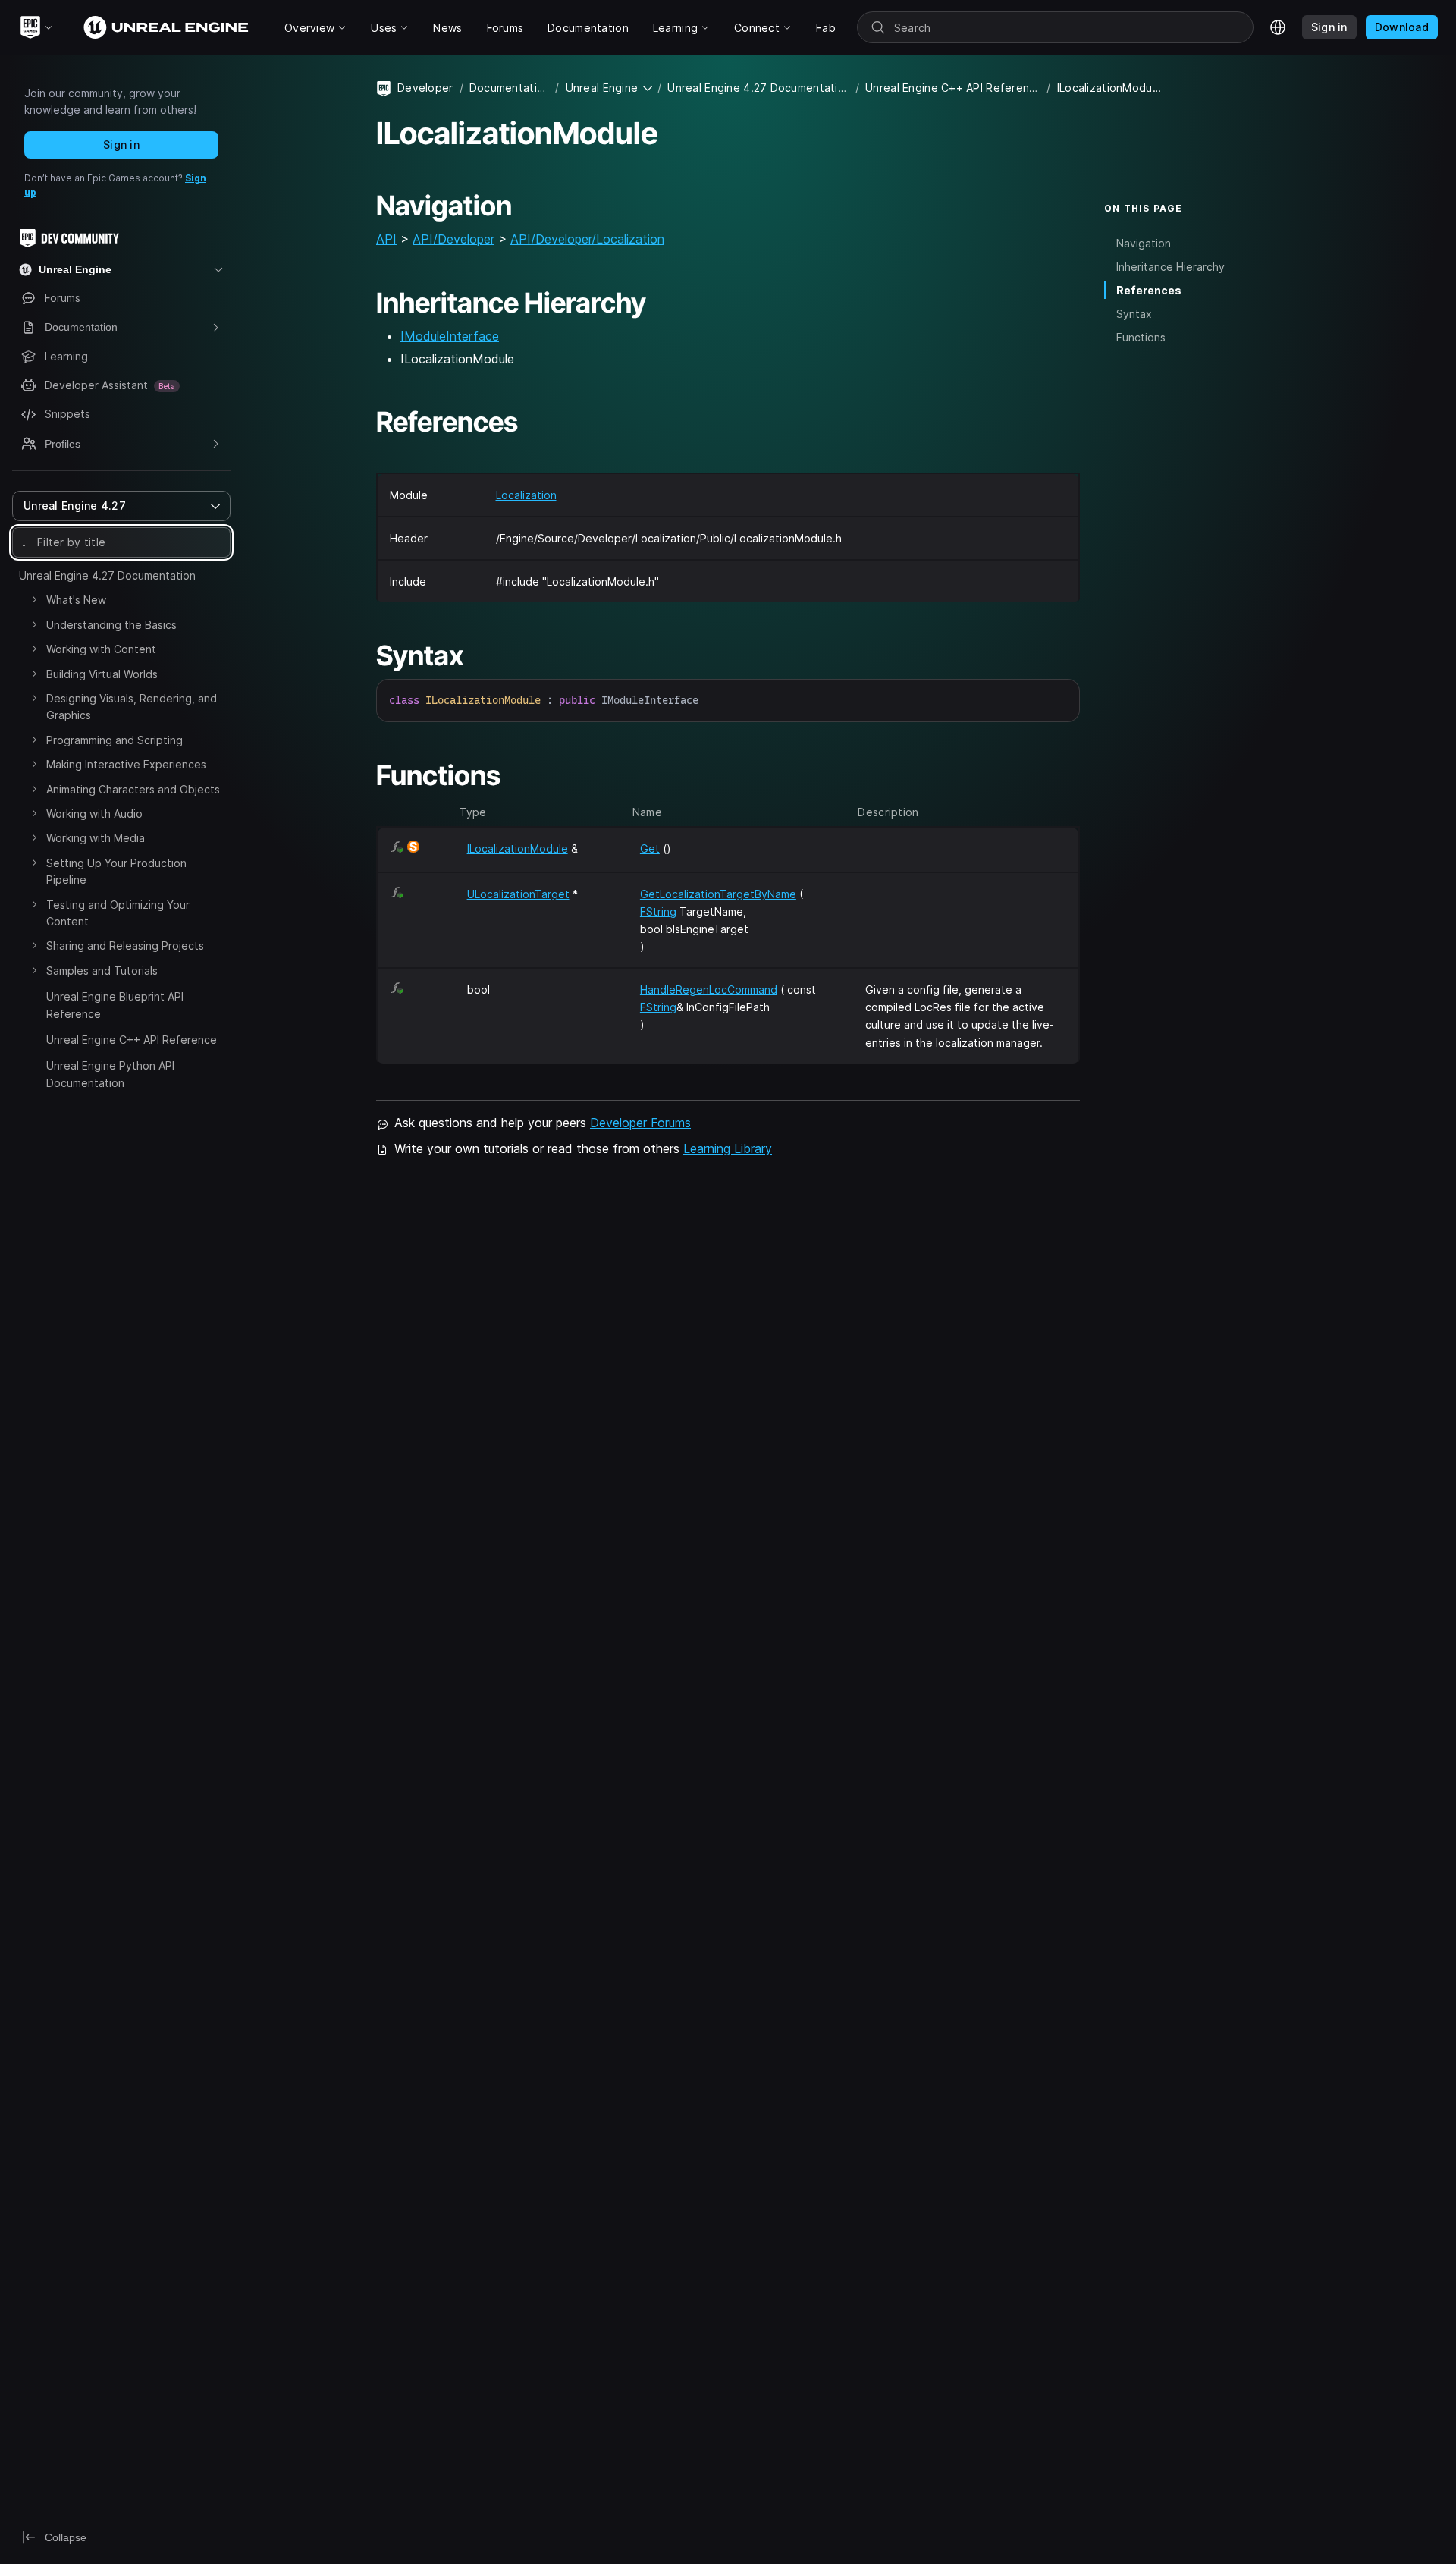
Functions (1141, 337)
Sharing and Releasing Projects (125, 946)
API (386, 239)
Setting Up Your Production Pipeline (116, 871)
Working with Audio (94, 814)
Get (650, 848)
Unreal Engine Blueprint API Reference (115, 1005)
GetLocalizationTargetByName (718, 894)
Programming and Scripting (115, 740)
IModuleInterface (450, 336)
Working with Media (96, 838)
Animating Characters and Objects (133, 789)
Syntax (1134, 314)
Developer (425, 88)
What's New (76, 600)
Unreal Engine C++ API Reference (132, 1040)
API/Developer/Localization (587, 239)
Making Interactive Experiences (126, 764)
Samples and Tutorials (102, 971)
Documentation (510, 88)
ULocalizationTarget (518, 894)
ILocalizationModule (518, 848)
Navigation (1144, 243)
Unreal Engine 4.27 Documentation (107, 575)
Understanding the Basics (111, 625)
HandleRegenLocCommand (709, 990)
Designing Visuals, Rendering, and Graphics (132, 707)
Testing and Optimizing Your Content (118, 913)
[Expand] (34, 599)
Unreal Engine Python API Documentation (110, 1074)
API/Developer (453, 239)
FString (658, 911)
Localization (526, 495)
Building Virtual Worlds (102, 674)
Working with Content (101, 649)
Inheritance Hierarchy (1170, 267)
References (1149, 290)
